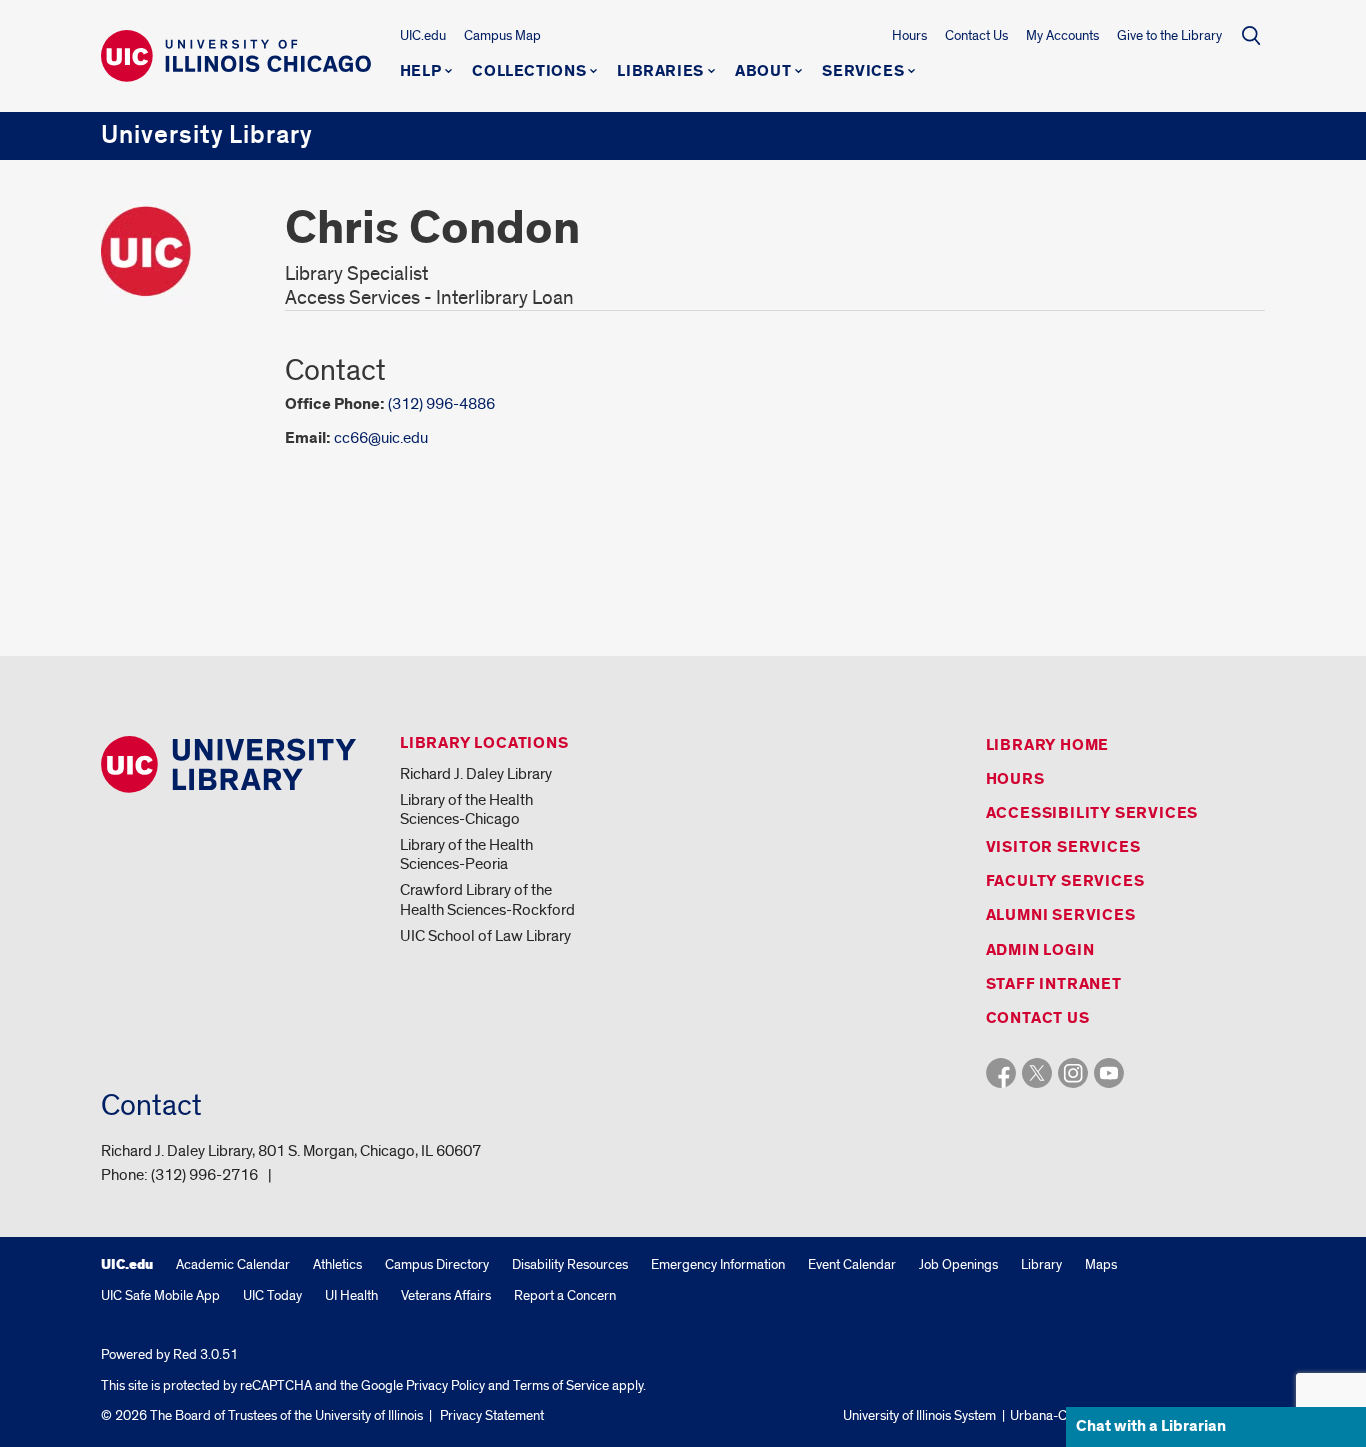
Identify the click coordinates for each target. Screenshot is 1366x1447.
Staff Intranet (1054, 984)
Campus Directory (437, 1264)
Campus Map (502, 35)
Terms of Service (561, 1385)
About (763, 72)
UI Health (351, 1295)
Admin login (1040, 950)
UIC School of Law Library (485, 936)
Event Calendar (852, 1264)
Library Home (1048, 745)
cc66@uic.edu (381, 438)
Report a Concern (565, 1295)
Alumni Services (1061, 915)
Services (863, 72)
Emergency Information (718, 1264)
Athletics (337, 1264)
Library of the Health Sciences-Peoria (466, 854)
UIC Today (272, 1295)
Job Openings (958, 1264)
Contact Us (976, 35)
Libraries (660, 72)
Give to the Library (1169, 35)
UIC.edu (423, 35)
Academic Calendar (233, 1264)
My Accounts (1062, 35)
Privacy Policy (445, 1385)
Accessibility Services (1092, 813)
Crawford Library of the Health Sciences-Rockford (487, 899)
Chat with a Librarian (1151, 1426)
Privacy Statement (492, 1415)
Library (1041, 1264)
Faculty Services (1065, 881)
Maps (1101, 1264)
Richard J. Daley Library (476, 774)
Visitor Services (1063, 847)
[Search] (1251, 35)
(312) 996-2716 (204, 1175)
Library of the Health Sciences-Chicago (466, 809)
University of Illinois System (919, 1415)
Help (421, 72)
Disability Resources (570, 1264)
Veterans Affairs (446, 1295)
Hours (909, 35)
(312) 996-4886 (441, 404)
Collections (529, 72)
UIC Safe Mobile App (160, 1295)
